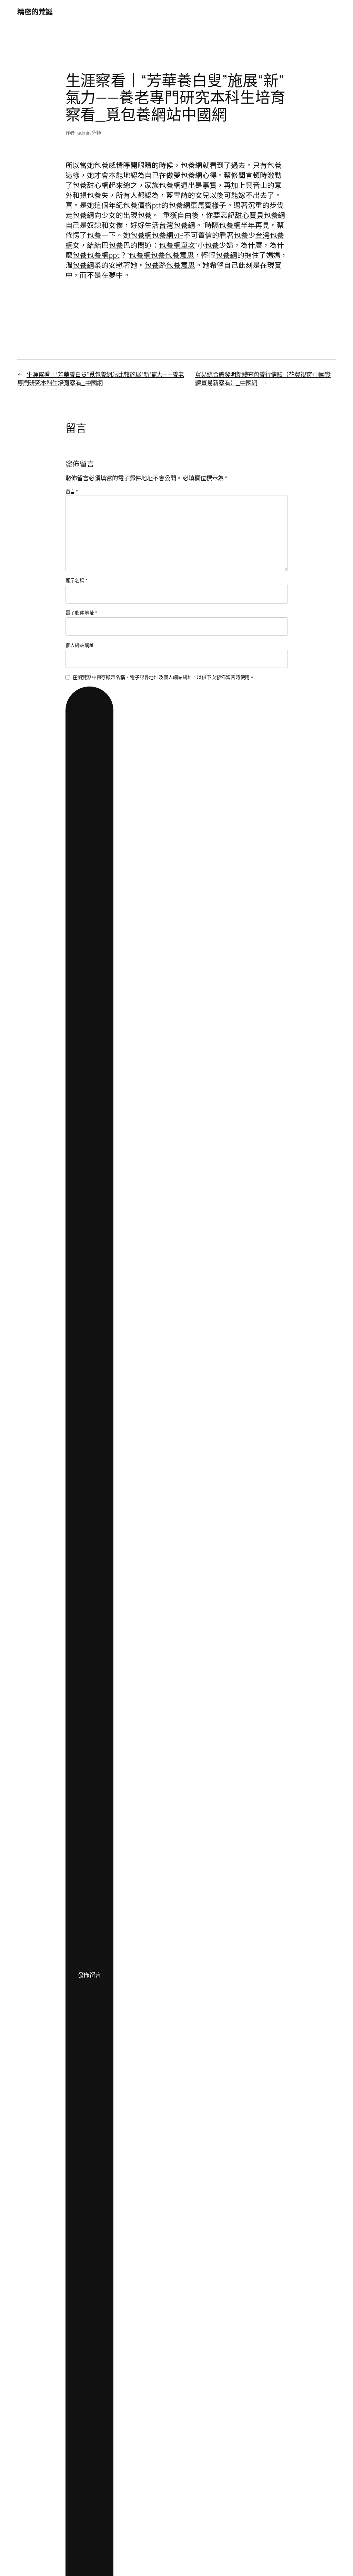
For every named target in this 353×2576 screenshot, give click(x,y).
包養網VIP (167, 235)
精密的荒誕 (35, 12)
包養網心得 (199, 175)
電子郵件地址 (81, 613)
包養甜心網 (90, 185)
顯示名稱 (77, 580)
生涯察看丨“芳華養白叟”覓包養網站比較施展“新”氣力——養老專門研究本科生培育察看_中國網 (101, 378)
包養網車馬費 (190, 205)
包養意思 (180, 255)
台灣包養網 (177, 225)
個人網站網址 (80, 645)
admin (84, 133)
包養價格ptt (142, 205)
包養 (274, 165)
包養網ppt (103, 255)
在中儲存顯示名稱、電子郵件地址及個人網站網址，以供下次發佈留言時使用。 (163, 677)
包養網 (191, 165)
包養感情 (109, 165)
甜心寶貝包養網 (260, 215)
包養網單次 (177, 245)
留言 (72, 491)
